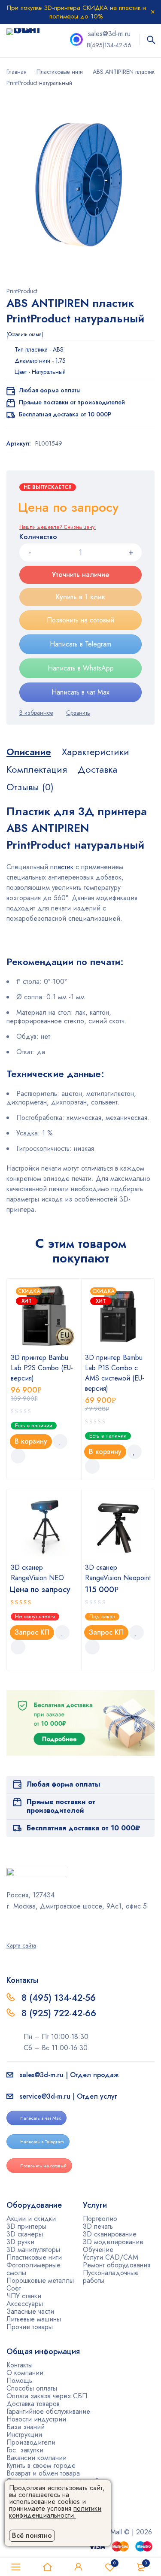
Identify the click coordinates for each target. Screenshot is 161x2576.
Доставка (97, 769)
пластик (61, 867)
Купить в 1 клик (80, 597)
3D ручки (20, 2242)
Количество (38, 537)
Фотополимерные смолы (33, 2269)
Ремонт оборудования (117, 2265)
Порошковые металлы (40, 2280)
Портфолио (100, 2219)
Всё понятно (32, 2535)
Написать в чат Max (80, 692)
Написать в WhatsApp (81, 668)
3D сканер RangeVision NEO (37, 1573)
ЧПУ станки (24, 2296)
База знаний (26, 2427)
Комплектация (37, 769)
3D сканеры (25, 2234)
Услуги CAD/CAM (111, 2257)
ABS (58, 349)
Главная (17, 72)
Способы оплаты (32, 2388)
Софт (14, 2288)
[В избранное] (36, 713)
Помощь (19, 2380)
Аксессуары (25, 2304)
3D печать (98, 2226)
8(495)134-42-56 (109, 45)
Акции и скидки (31, 2219)
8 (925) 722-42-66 (60, 2013)
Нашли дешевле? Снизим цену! (58, 527)
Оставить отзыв (25, 334)
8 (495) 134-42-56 (59, 1998)
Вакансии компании (36, 2458)
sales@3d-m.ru (109, 34)
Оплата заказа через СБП (47, 2396)
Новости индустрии (36, 2419)
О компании (25, 2373)
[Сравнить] (78, 713)
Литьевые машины (34, 2319)
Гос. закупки (25, 2450)
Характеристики (96, 752)
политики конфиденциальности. (55, 2512)
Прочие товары (30, 2327)
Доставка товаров (33, 2404)
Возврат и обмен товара (43, 2473)
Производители (31, 2442)
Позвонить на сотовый (80, 620)
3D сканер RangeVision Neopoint (118, 1573)
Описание (29, 752)
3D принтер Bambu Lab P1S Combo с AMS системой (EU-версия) (115, 1373)
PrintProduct (22, 291)
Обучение (98, 2250)
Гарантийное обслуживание (48, 2411)
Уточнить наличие (80, 575)
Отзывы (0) (30, 787)
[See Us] (21, 1925)
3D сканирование (110, 2234)
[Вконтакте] (32, 1925)
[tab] (29, 752)
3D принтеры (26, 2226)
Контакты (20, 2365)
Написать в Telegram (80, 644)
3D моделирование (113, 2242)
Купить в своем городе (41, 2465)
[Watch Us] (9, 1925)
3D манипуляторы (33, 2250)
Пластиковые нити (60, 72)
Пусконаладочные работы (111, 2277)
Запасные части (30, 2311)
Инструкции (24, 2435)
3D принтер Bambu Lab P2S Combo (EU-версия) (42, 1368)
